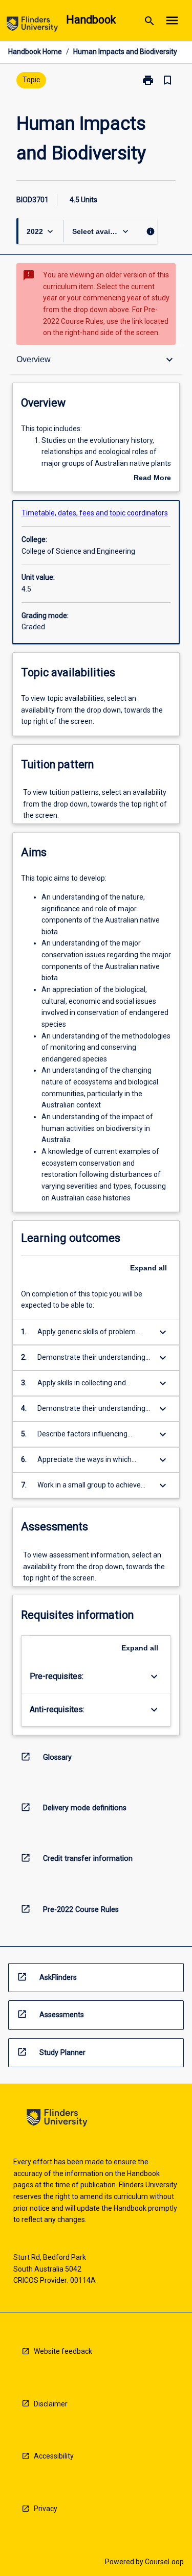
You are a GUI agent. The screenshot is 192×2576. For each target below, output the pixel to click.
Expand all (148, 1268)
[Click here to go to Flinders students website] (32, 26)
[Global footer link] (57, 2120)
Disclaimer (51, 2404)
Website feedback (63, 2351)
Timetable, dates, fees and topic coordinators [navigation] (95, 513)
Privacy (46, 2509)
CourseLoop (164, 2562)
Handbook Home (35, 52)
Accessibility (54, 2456)
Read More (152, 479)
